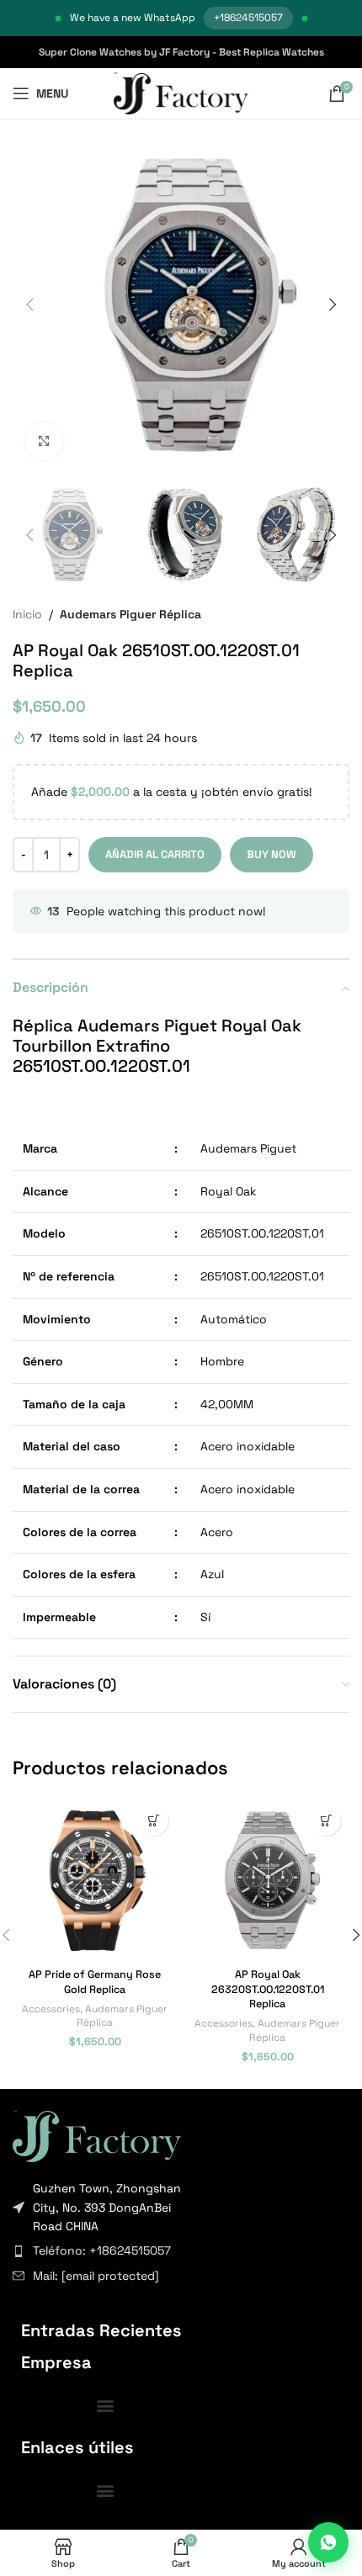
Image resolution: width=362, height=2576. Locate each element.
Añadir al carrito (155, 854)
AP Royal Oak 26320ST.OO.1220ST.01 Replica (268, 1989)
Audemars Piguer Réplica (130, 614)
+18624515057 (248, 18)
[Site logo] (181, 93)
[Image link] (97, 2134)
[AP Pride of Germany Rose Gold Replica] (95, 1880)
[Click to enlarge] (44, 441)
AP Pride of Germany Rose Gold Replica (95, 1982)
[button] (29, 305)
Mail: (96, 2276)
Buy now (271, 854)
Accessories (51, 2009)
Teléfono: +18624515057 (102, 2250)
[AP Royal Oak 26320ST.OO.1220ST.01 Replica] (267, 1880)
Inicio (27, 614)
